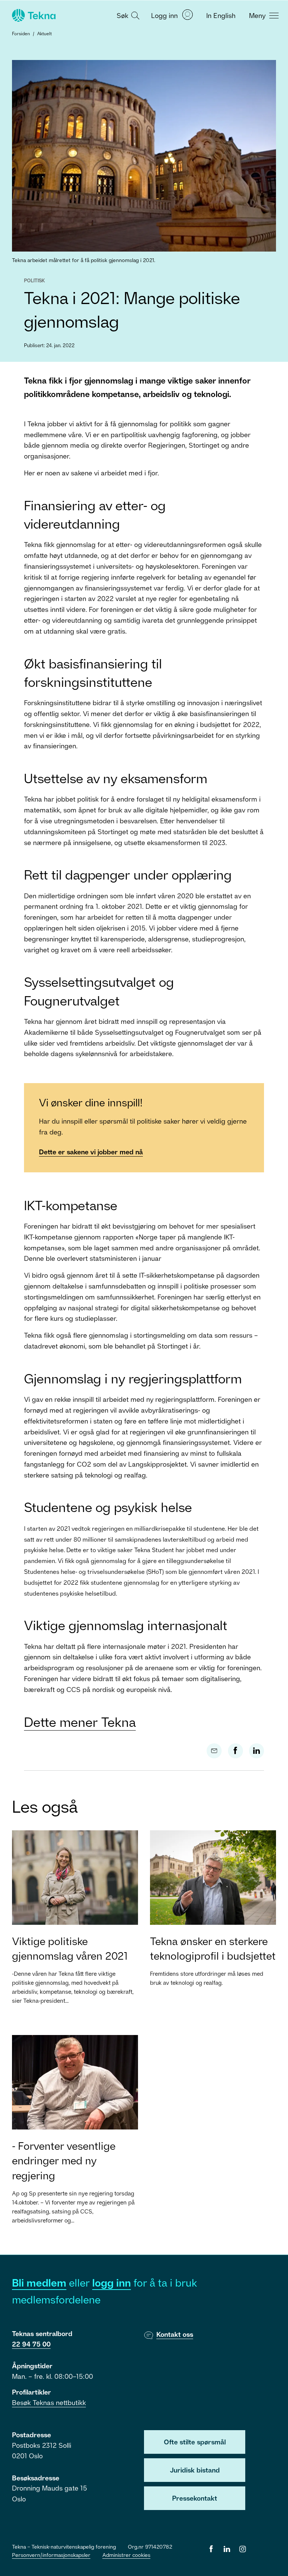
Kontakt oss (175, 2334)
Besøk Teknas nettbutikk (49, 2402)
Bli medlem (39, 2283)
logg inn (112, 2283)
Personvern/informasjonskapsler (51, 2555)
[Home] (33, 15)
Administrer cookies (126, 2555)
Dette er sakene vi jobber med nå (91, 1152)
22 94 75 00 (31, 2344)
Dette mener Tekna (80, 1722)
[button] (127, 15)
